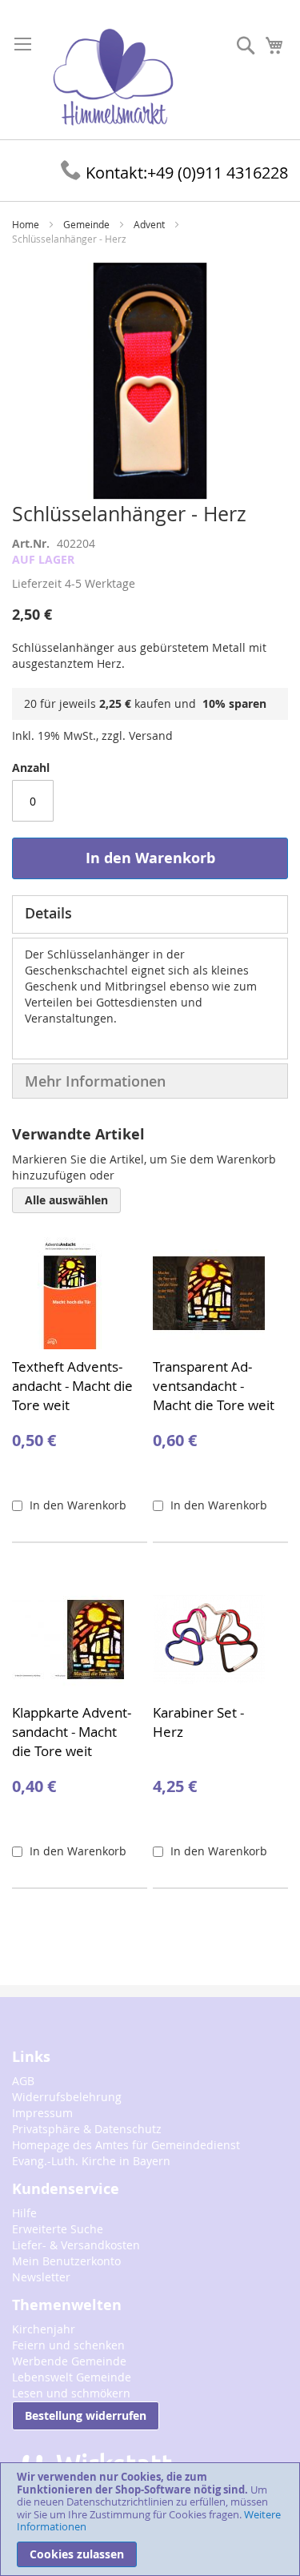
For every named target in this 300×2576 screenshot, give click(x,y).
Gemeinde (86, 224)
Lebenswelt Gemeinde (72, 2377)
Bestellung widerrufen (86, 2415)
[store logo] (113, 78)
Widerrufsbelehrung (67, 2097)
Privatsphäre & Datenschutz (87, 2129)
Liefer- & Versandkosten (76, 2245)
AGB (23, 2081)
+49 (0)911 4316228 (187, 173)
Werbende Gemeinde (69, 2361)
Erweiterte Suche (58, 2229)
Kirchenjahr (44, 2329)
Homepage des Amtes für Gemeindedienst (126, 2145)
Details (48, 913)
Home (26, 224)
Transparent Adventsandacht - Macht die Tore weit (214, 1386)
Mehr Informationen (95, 1081)
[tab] (150, 914)
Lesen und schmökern (71, 2393)
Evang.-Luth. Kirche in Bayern (91, 2161)
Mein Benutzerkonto (66, 2261)
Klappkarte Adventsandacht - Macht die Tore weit (72, 1732)
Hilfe (24, 2213)
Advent (149, 224)
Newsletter (41, 2277)
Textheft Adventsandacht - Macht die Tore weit (72, 1386)
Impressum (42, 2113)
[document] (150, 2519)
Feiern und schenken (68, 2345)
